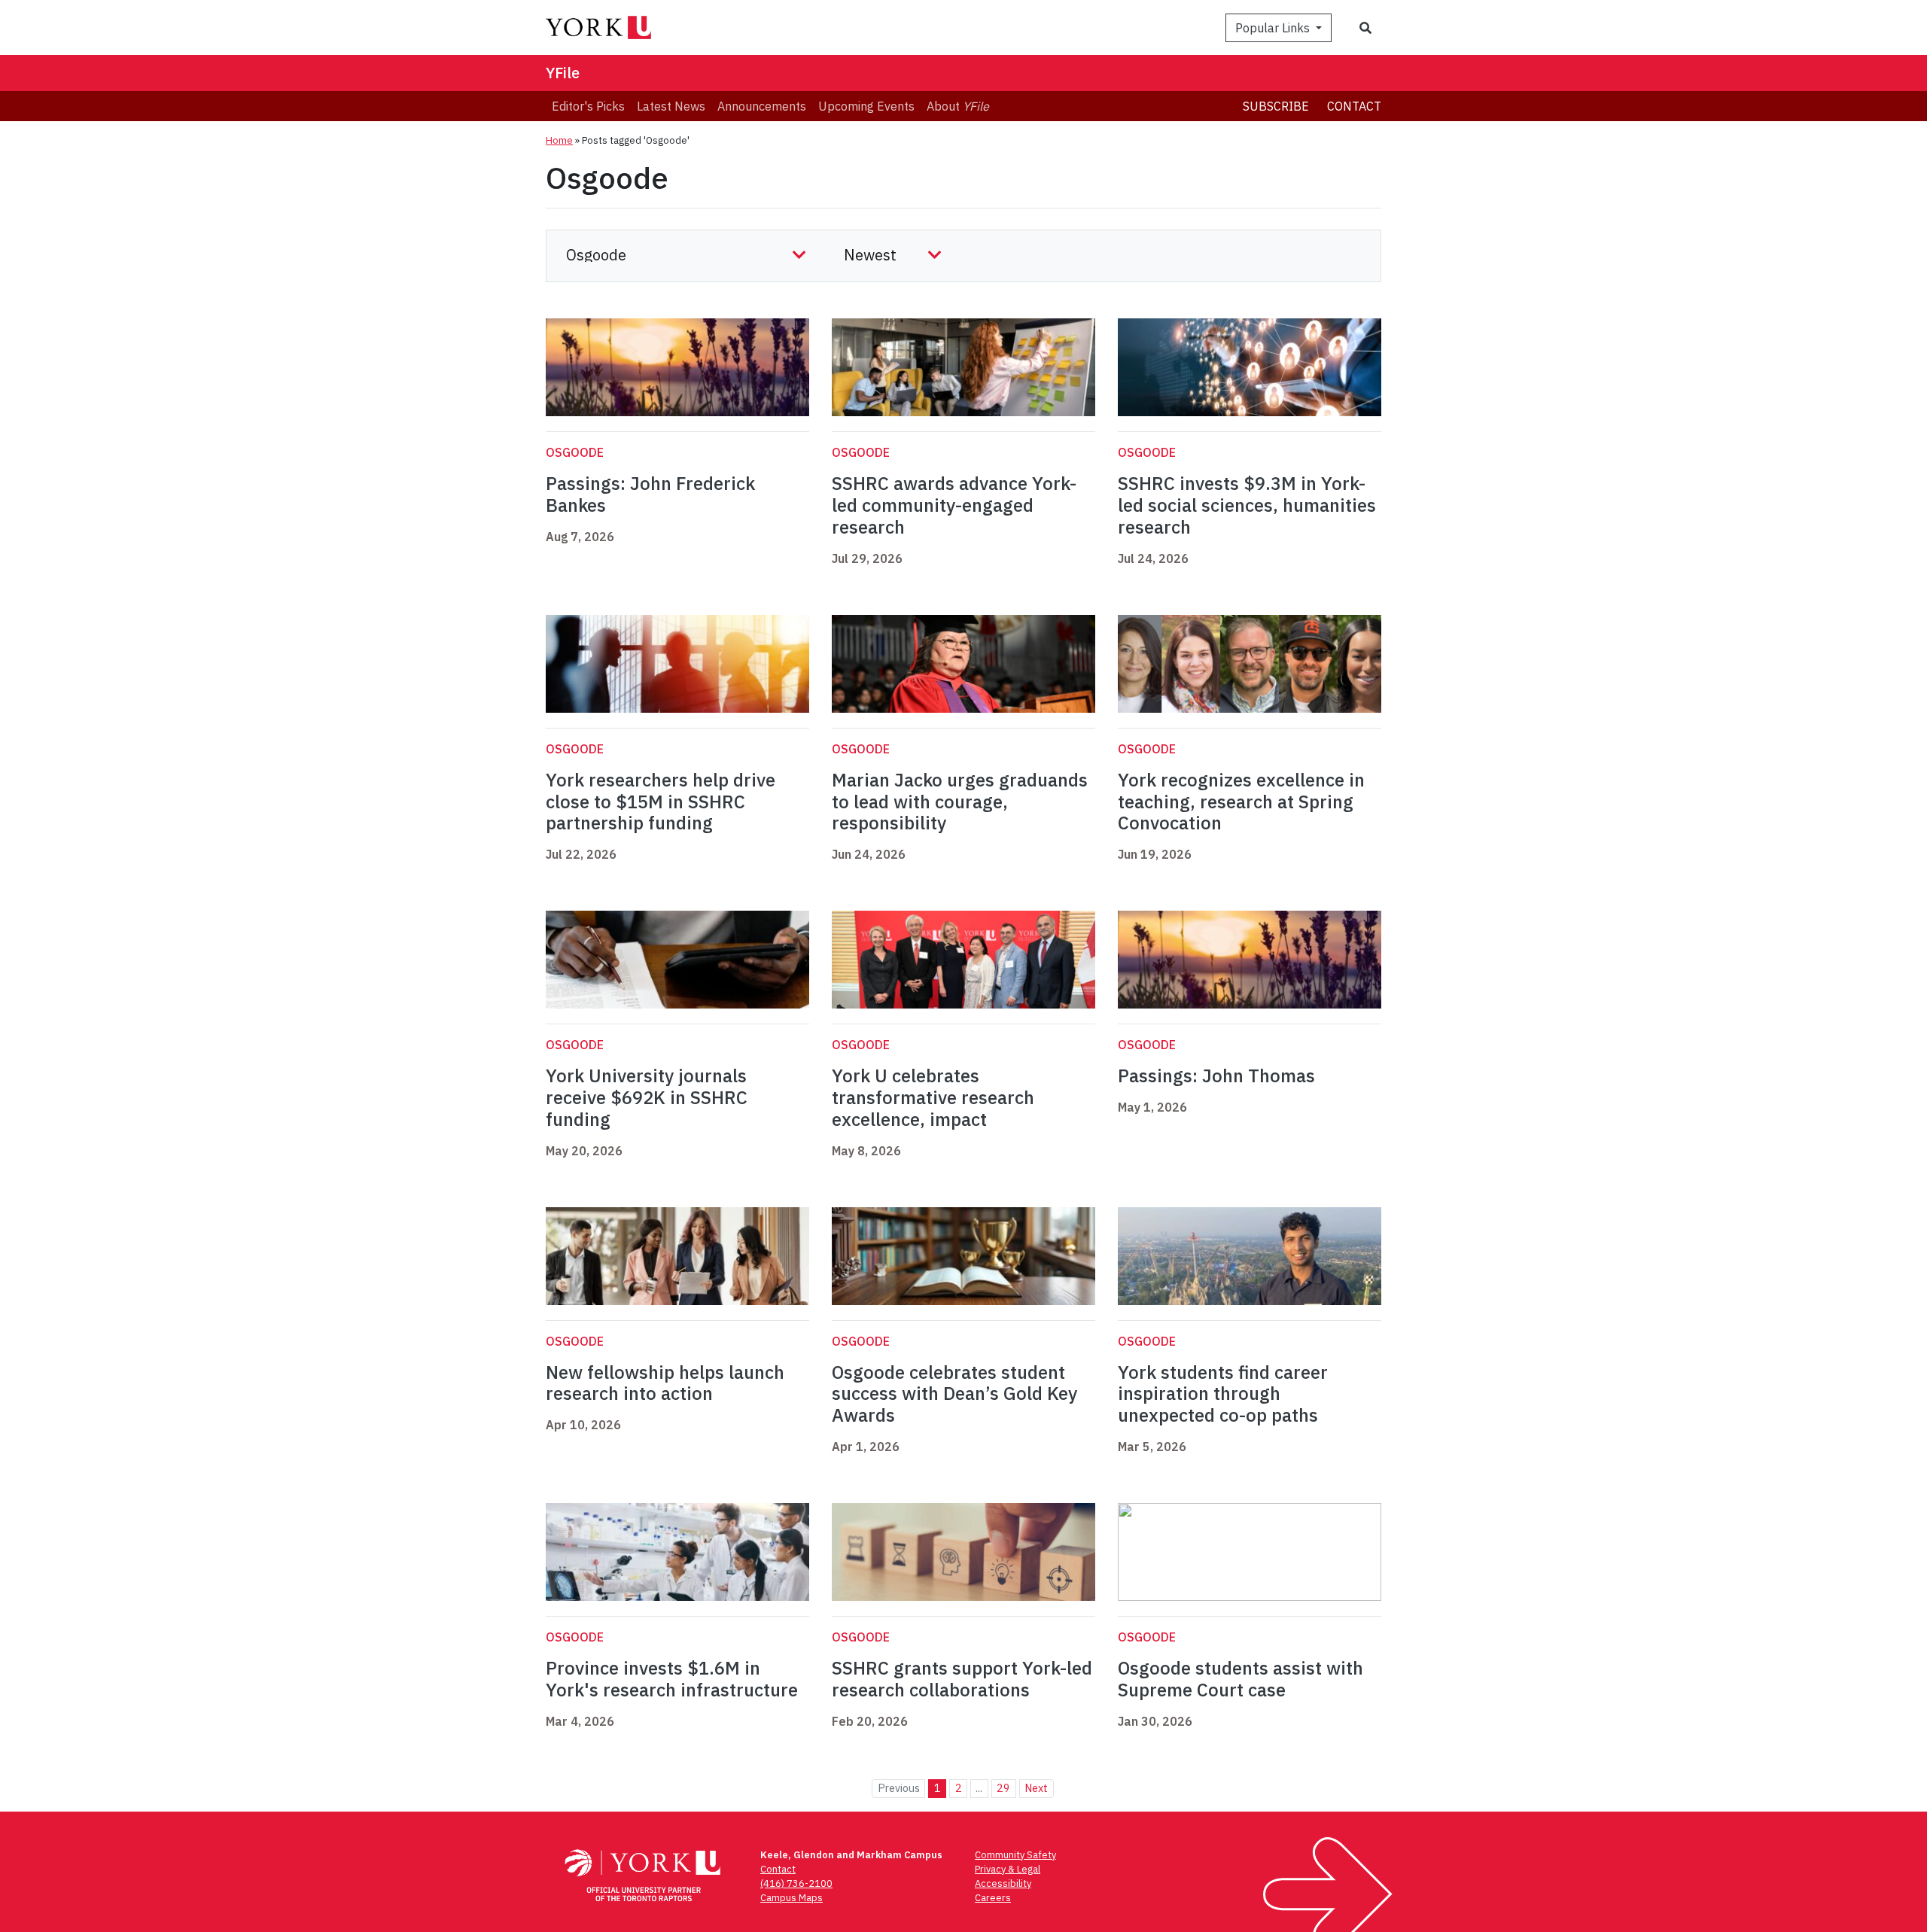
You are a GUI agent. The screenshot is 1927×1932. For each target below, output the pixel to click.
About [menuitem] (958, 106)
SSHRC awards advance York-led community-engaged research (954, 505)
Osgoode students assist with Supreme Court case (1241, 1679)
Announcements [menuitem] (762, 106)
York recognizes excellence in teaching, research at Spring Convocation (1241, 802)
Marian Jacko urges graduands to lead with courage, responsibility (960, 802)
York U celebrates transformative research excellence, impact (933, 1097)
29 (1003, 1788)
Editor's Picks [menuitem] (588, 106)
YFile (563, 73)
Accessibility (1003, 1883)
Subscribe (1276, 106)
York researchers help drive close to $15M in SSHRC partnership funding (661, 802)
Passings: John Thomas (1216, 1076)
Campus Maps (792, 1898)
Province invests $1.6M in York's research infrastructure (672, 1679)
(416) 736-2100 (796, 1883)
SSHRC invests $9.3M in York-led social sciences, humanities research (1247, 505)
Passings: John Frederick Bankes (650, 494)
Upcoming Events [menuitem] (866, 106)
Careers (993, 1898)
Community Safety (1015, 1855)
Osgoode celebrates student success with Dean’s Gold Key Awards (954, 1394)
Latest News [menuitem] (671, 106)
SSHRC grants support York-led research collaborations (962, 1679)
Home (559, 140)
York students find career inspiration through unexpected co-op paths (1223, 1394)
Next (1036, 1788)
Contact (1354, 106)
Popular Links (1274, 28)
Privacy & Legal (1008, 1869)
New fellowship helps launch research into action (665, 1383)
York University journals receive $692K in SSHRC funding (647, 1097)
